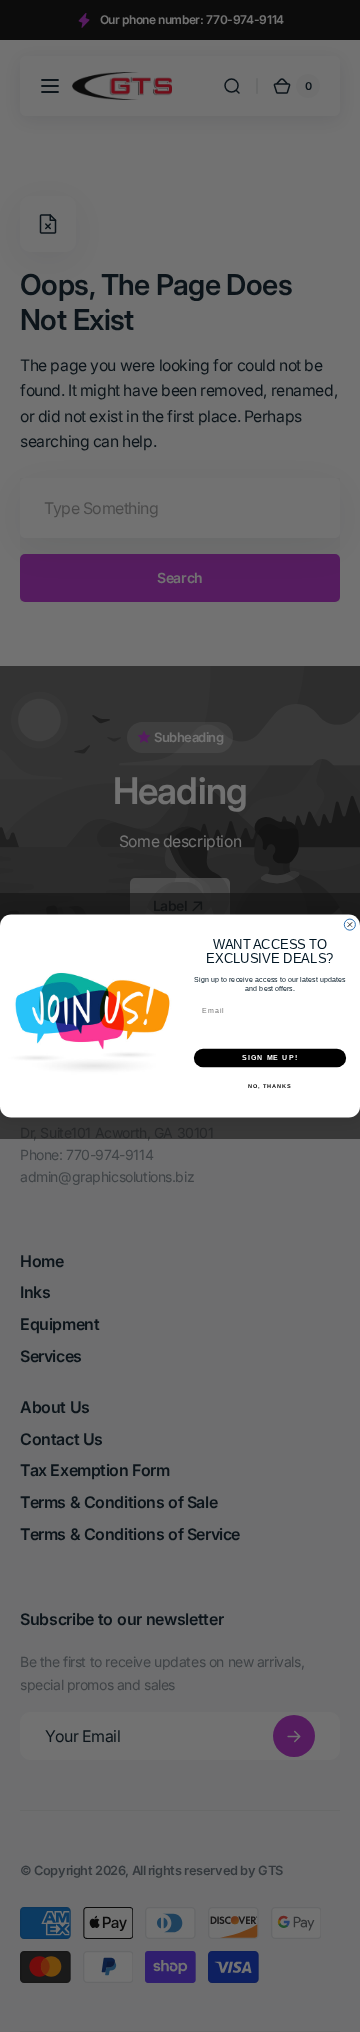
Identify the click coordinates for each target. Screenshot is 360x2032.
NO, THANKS (270, 1085)
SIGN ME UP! (270, 1058)
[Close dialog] (349, 924)
